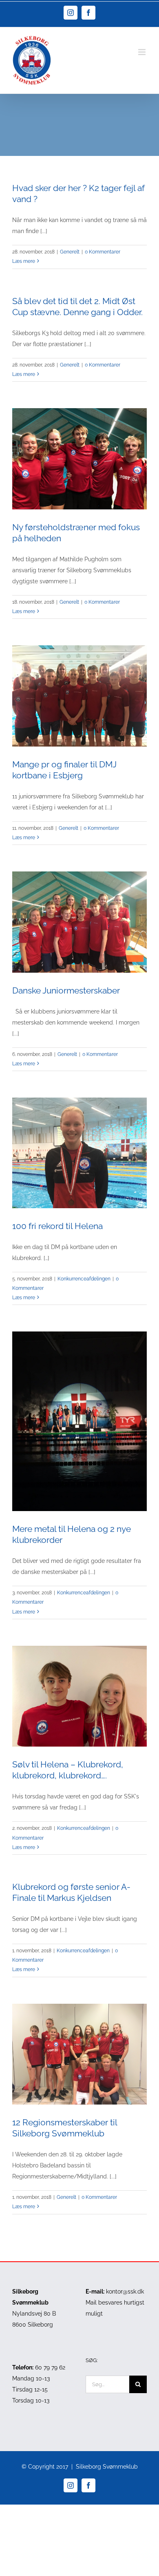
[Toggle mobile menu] (142, 52)
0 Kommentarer (103, 252)
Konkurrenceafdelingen (84, 1279)
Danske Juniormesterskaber (66, 990)
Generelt (70, 252)
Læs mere (24, 261)
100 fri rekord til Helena (57, 1226)
